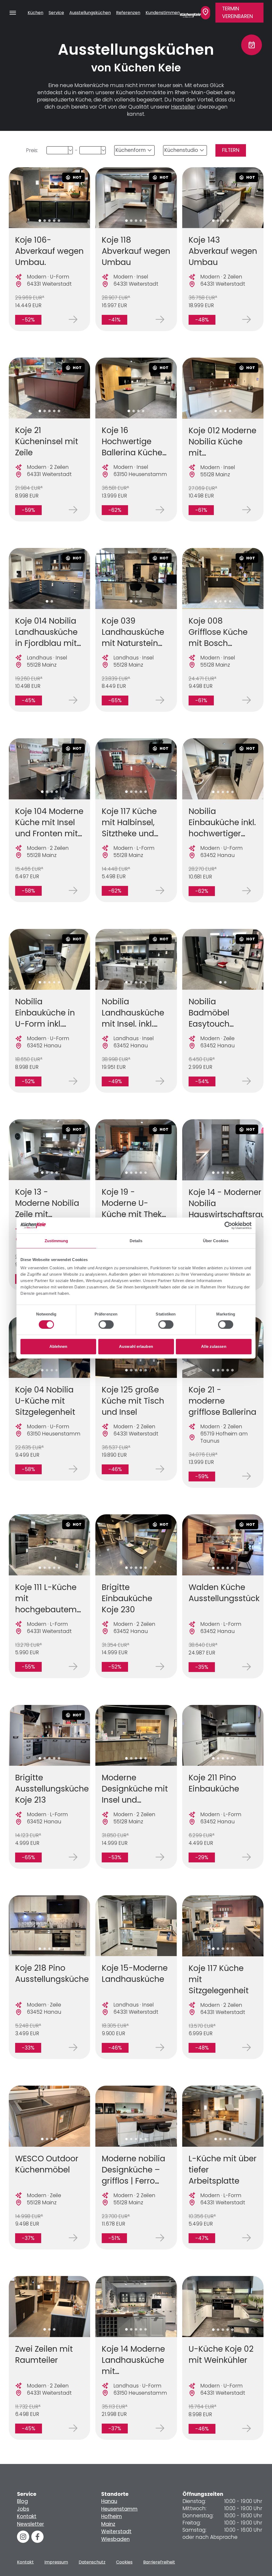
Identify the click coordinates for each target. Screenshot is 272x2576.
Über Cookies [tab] (216, 1241)
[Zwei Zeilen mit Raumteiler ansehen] (49, 2307)
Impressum (56, 2562)
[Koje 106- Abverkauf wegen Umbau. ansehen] (49, 198)
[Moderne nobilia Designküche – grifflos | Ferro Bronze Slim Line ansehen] (136, 2116)
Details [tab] (136, 1241)
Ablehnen (58, 1346)
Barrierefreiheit (159, 2562)
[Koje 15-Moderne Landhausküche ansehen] (136, 1926)
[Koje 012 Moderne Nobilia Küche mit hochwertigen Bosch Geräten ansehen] (223, 388)
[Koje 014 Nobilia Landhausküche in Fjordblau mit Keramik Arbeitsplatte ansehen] (49, 578)
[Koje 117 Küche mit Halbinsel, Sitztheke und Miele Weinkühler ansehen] (136, 769)
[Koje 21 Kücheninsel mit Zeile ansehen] (49, 388)
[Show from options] (70, 150)
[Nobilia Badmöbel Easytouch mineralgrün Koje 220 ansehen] (223, 959)
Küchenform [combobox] (131, 150)
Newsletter (31, 2524)
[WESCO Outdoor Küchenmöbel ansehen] (49, 2116)
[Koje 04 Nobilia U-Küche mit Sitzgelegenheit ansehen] (73, 1469)
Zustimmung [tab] (56, 1241)
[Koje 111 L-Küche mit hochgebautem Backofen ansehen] (49, 1545)
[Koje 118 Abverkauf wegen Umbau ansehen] (136, 198)
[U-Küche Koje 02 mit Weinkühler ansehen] (223, 2307)
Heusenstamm (119, 2509)
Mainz (108, 2524)
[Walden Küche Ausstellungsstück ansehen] (223, 1545)
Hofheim (112, 2516)
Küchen (35, 13)
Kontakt (27, 2516)
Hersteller (183, 107)
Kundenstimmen (163, 13)
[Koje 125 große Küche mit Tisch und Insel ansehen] (160, 1469)
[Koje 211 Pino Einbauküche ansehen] (223, 1735)
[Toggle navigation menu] (13, 13)
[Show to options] (103, 150)
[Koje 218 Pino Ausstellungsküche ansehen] (49, 1926)
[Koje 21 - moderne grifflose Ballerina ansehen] (246, 1476)
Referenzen (128, 13)
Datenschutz (92, 2562)
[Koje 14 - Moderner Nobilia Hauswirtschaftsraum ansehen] (223, 1150)
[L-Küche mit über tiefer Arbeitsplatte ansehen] (223, 2116)
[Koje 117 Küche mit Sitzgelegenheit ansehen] (223, 1926)
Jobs (23, 2509)
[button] (40, 221)
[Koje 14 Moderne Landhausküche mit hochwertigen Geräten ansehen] (136, 2307)
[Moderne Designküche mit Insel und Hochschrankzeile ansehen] (136, 1735)
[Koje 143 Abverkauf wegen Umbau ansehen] (223, 198)
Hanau (109, 2501)
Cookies (124, 2562)
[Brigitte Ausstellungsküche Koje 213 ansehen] (49, 1735)
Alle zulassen (214, 1346)
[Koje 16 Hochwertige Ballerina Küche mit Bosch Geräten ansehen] (136, 388)
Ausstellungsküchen (90, 13)
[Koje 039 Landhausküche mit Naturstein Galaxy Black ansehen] (136, 578)
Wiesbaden (115, 2539)
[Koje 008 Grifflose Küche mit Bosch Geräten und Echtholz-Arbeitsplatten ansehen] (223, 578)
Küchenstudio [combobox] (181, 150)
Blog (22, 2501)
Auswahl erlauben (136, 1346)
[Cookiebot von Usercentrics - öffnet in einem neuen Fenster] (228, 1225)
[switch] (106, 1325)
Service (56, 13)
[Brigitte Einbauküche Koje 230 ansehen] (136, 1545)
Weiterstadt (116, 2532)
